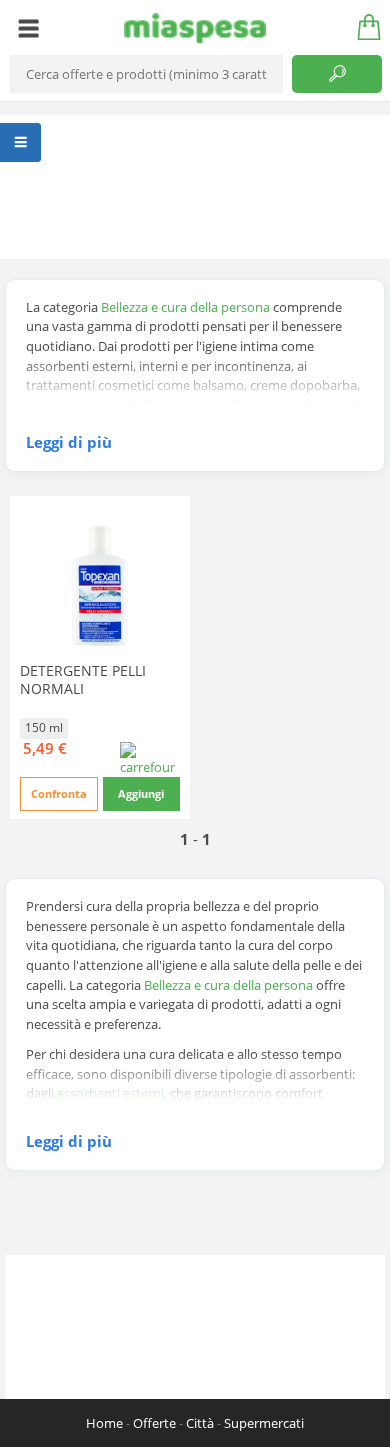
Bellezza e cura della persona (185, 307)
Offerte (154, 1423)
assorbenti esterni (110, 1093)
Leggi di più (69, 442)
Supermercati (264, 1423)
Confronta (59, 793)
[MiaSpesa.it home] (195, 28)
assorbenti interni (173, 1113)
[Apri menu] (28, 28)
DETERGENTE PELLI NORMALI (83, 679)
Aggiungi (141, 793)
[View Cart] (362, 28)
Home (104, 1423)
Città (200, 1423)
